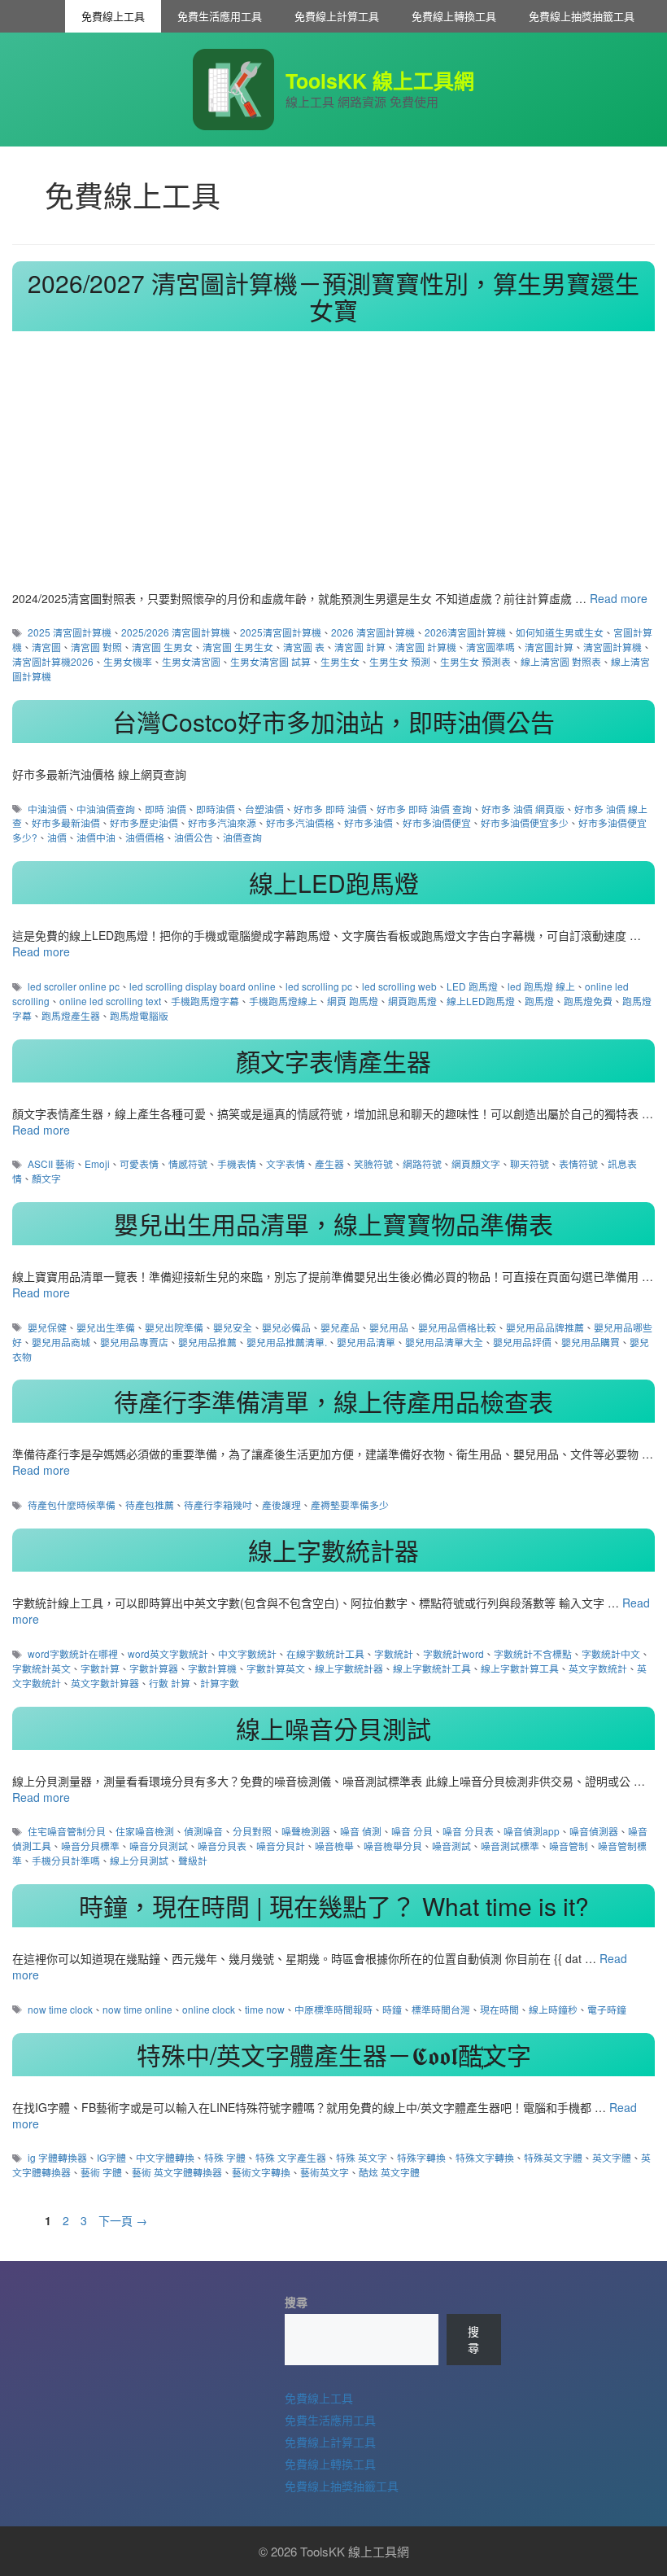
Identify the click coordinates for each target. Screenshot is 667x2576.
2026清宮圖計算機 (465, 632)
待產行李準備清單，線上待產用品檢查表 (333, 1401)
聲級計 (193, 1860)
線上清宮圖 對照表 (561, 661)
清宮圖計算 (549, 647)
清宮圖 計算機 (426, 647)
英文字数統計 (598, 1668)
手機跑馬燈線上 (283, 1001)
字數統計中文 (611, 1653)
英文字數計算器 (105, 1683)
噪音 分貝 (412, 1831)
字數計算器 (154, 1668)
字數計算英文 (276, 1668)
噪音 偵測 (361, 1831)
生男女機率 (128, 661)
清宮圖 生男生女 (238, 647)
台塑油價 (264, 809)
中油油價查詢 (106, 809)
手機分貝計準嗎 (66, 1860)
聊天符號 (530, 1163)
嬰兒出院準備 (174, 1327)
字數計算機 (212, 1668)
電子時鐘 (607, 2009)
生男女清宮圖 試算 (270, 661)
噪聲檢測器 (306, 1831)
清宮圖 (46, 647)
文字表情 (286, 1163)
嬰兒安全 (233, 1327)
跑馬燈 (539, 1001)
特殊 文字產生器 (291, 2157)
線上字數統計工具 (432, 1668)
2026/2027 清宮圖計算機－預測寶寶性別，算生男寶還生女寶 (333, 296)
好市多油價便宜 (437, 822)
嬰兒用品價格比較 (457, 1327)
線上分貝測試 (139, 1860)
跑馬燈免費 (588, 1001)
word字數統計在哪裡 (73, 1653)
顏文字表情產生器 (333, 1061)
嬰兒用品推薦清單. (287, 1342)
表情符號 (578, 1163)
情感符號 (188, 1163)
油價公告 (194, 837)
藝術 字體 (101, 2172)
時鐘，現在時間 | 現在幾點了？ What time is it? (334, 1906)
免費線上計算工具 (337, 16)
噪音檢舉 (334, 1846)
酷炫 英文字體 (389, 2172)
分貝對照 (252, 1831)
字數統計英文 (41, 1668)
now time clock (60, 2009)
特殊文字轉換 (485, 2157)
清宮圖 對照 (96, 647)
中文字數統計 (247, 1653)
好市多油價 (368, 822)
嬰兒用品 (389, 1327)
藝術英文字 (325, 2172)
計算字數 (220, 1683)
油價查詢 (242, 837)
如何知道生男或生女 (560, 632)
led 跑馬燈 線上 (541, 986)
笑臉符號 (373, 1163)
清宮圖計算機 (613, 647)
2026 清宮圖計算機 (373, 632)
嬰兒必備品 (286, 1327)
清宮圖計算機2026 (53, 661)
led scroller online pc (74, 986)
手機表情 (237, 1163)
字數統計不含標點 (533, 1653)
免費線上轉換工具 (454, 16)
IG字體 (111, 2157)
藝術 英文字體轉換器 (177, 2172)
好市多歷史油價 (144, 822)
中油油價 (47, 809)
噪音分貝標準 (90, 1846)
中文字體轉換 (165, 2157)
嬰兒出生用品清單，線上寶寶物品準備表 (333, 1224)
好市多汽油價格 (300, 822)
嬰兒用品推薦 (207, 1342)
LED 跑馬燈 (472, 986)
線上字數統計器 (333, 1550)
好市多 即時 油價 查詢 (424, 809)
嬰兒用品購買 (591, 1342)
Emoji (97, 1163)
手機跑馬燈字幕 (205, 1001)
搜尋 (296, 2302)
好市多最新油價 (66, 822)
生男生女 (340, 661)
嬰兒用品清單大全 (444, 1342)
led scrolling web (399, 986)
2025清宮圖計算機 (281, 632)
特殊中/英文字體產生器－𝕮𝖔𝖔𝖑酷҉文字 (334, 2055)
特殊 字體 (225, 2157)
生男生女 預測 (400, 661)
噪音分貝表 (222, 1846)
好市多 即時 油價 (330, 809)
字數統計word (453, 1653)
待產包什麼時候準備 (72, 1504)
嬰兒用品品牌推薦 (545, 1327)
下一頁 (123, 2220)
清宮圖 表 (304, 647)
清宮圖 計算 (360, 647)
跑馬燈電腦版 (139, 1015)
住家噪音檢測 (145, 1831)
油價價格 (145, 837)
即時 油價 (166, 809)
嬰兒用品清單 (366, 1342)
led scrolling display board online (203, 986)
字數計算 (100, 1668)
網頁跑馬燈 (412, 1001)
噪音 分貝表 (468, 1831)
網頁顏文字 (476, 1163)
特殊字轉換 (421, 2157)
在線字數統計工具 (325, 1653)
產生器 (329, 1163)
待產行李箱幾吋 (218, 1504)
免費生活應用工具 (220, 16)
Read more (619, 598)
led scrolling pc (319, 986)
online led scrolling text (110, 1001)
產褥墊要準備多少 (350, 1504)
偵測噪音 (203, 1831)
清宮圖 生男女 (162, 647)
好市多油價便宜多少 (525, 822)
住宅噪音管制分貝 (67, 1831)
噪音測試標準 (510, 1846)
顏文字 (46, 1178)
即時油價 (216, 809)
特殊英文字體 (553, 2157)
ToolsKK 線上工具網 (380, 81)
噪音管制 (569, 1846)
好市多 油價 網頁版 (523, 809)
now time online (137, 2009)
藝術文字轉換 (261, 2172)
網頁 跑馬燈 (353, 1001)
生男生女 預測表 (475, 661)
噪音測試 (451, 1846)
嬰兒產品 (340, 1327)
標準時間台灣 (441, 2009)
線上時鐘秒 (553, 2009)
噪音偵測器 (594, 1831)
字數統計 (394, 1653)
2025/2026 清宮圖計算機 (176, 632)
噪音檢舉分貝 (393, 1846)
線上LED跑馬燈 (334, 883)
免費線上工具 (113, 16)
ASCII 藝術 (51, 1163)
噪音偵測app (532, 1831)
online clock (209, 2009)
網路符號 (422, 1163)
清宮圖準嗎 (490, 647)
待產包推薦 (150, 1504)
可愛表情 (139, 1163)
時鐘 (392, 2009)
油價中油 (96, 837)
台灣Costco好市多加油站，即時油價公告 (333, 722)
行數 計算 (170, 1683)
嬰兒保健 (47, 1327)
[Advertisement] (333, 468)
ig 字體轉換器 (57, 2157)
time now (265, 2009)
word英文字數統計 (168, 1653)
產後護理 (281, 1504)
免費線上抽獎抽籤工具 (582, 16)
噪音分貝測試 (159, 1846)
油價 (57, 837)
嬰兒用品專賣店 (134, 1342)
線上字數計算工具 (520, 1668)
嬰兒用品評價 (522, 1342)
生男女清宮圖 (191, 661)
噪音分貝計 (281, 1846)
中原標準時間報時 (333, 2009)
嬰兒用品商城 (61, 1342)
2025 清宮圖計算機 (70, 632)
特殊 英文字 (362, 2157)
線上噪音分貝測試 (333, 1728)
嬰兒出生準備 (106, 1327)
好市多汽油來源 (222, 822)
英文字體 (612, 2157)
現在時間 (499, 2009)
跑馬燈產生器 (71, 1015)
